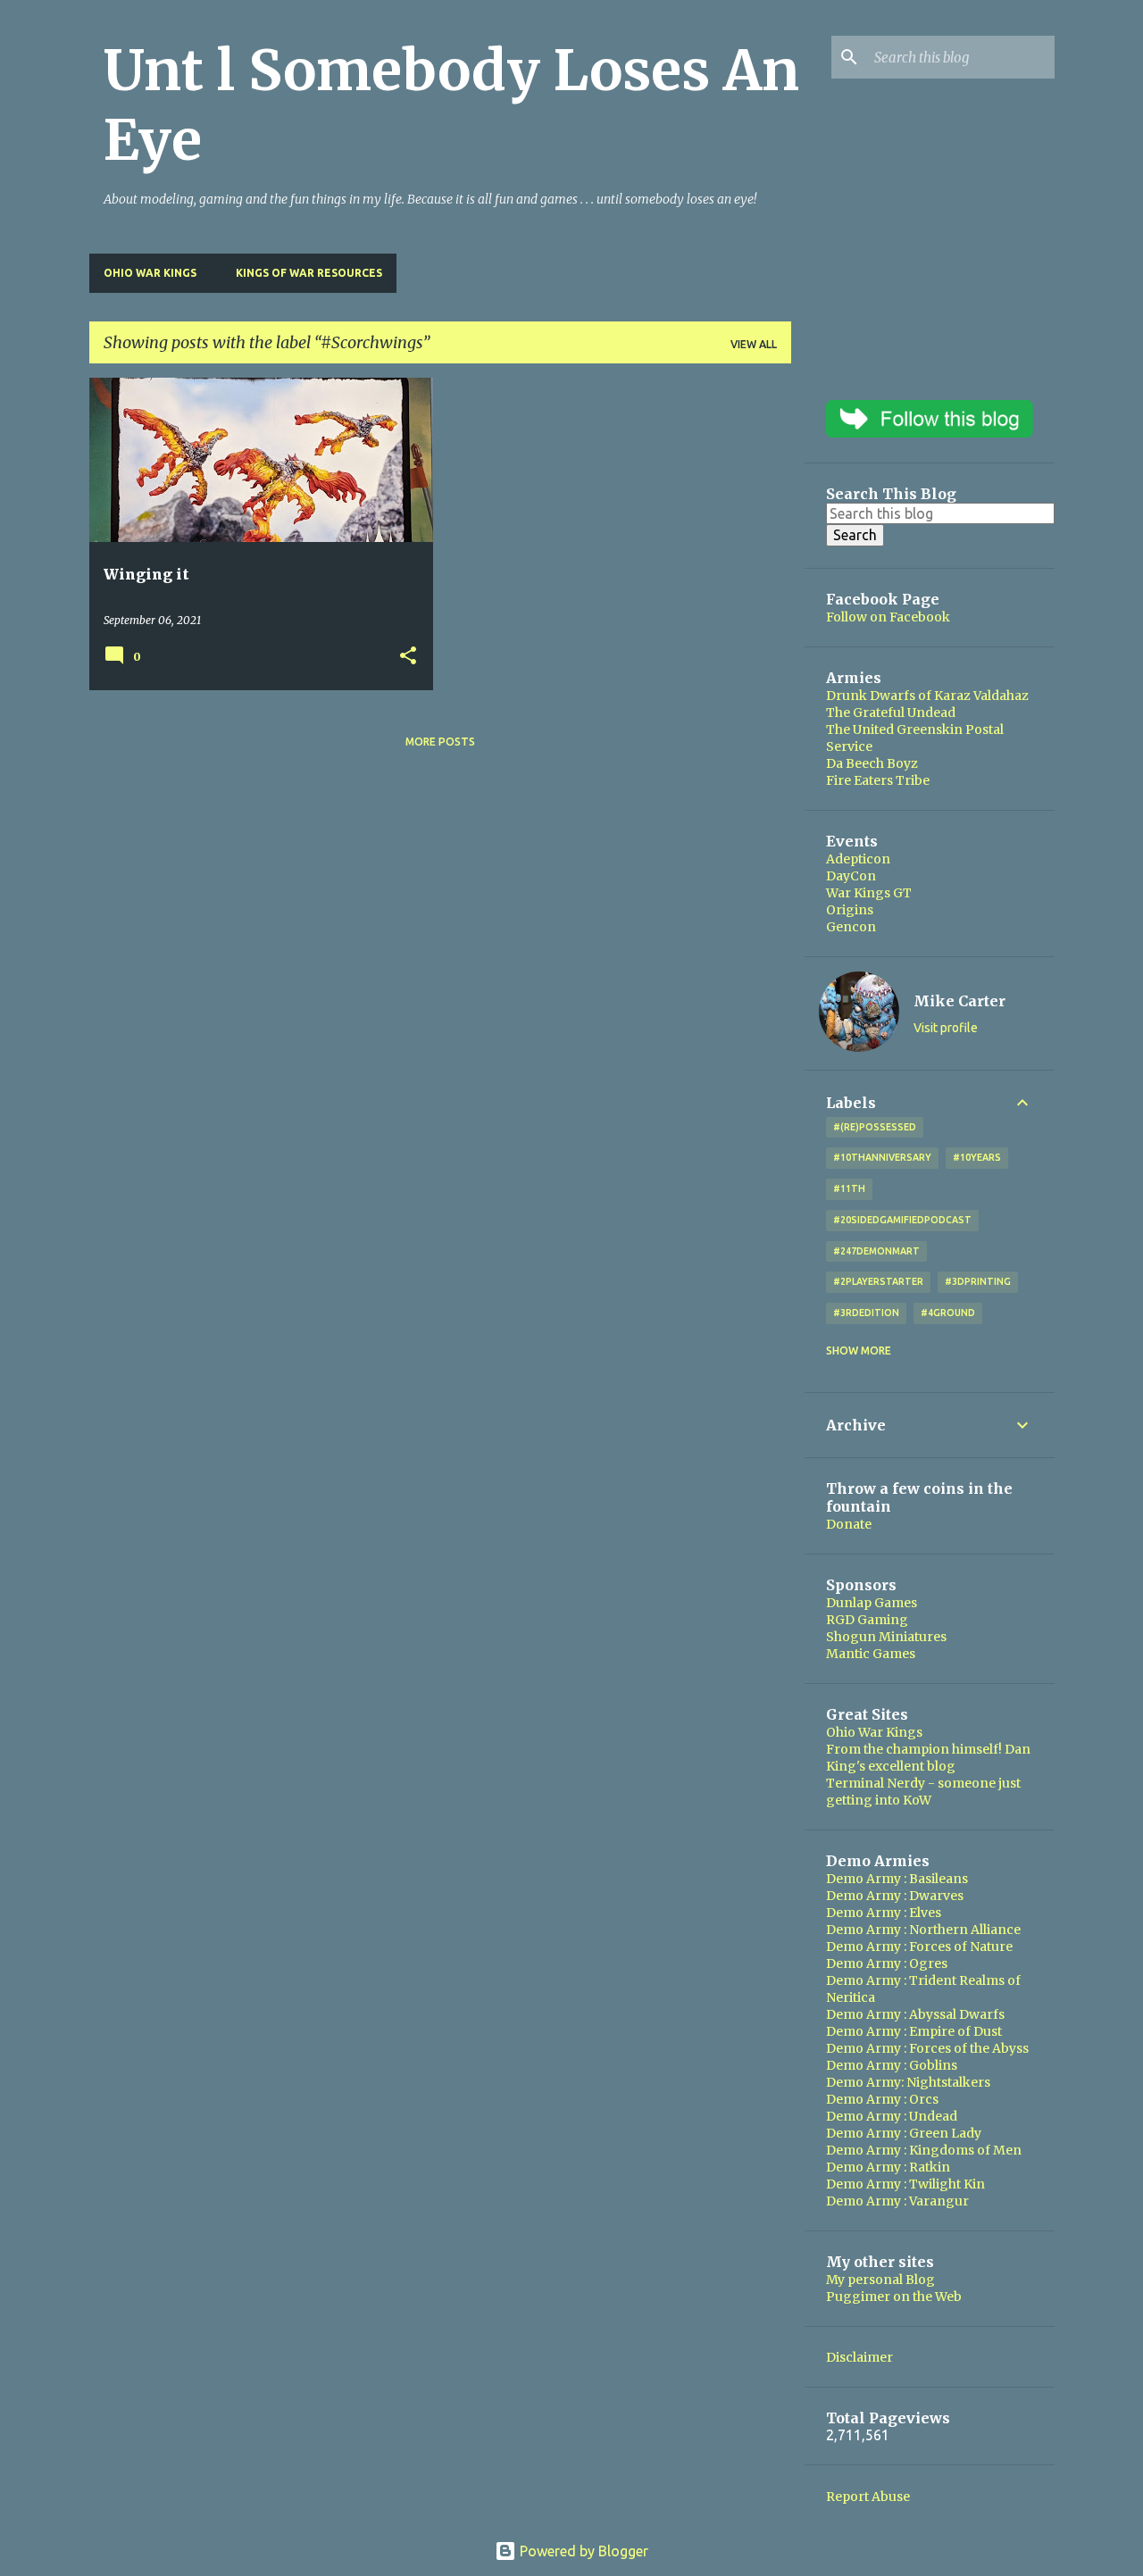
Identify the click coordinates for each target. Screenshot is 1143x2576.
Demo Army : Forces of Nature (919, 1947)
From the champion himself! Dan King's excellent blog (928, 1758)
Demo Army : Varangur (897, 2201)
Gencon (851, 927)
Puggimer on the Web (894, 2297)
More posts (440, 742)
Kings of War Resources (309, 273)
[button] (408, 657)
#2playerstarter (878, 1281)
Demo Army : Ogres (887, 1963)
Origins (850, 910)
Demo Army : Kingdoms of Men (924, 2150)
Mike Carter (959, 1001)
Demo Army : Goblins (892, 2065)
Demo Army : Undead (892, 2116)
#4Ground (948, 1313)
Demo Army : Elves (884, 1913)
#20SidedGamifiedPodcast (902, 1220)
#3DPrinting (978, 1281)
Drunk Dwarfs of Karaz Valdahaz (927, 696)
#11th (849, 1188)
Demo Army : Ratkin (888, 2167)
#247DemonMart (876, 1251)
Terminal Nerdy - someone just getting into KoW (923, 1792)
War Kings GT (869, 893)
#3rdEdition (866, 1313)
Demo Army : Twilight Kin (905, 2184)
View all (754, 344)
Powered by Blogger (582, 2551)
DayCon (851, 876)
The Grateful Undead (891, 713)
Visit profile (946, 1028)
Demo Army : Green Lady (904, 2133)
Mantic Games (871, 1654)
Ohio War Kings (150, 273)
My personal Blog (880, 2280)
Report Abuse (868, 2497)
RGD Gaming (867, 1620)
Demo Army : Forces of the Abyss (927, 2048)
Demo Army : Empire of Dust (914, 2031)
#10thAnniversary (882, 1157)
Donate (849, 1524)
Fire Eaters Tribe (878, 780)
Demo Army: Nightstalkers (908, 2082)
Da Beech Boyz (872, 763)
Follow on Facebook (888, 617)
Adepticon (858, 859)
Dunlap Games (872, 1603)
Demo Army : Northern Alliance (923, 1930)
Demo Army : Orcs (882, 2099)
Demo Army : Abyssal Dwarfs (915, 2014)
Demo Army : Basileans (897, 1879)
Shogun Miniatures (886, 1637)
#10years (977, 1157)
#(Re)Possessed (875, 1127)
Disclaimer (859, 2357)
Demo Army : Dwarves (895, 1896)
